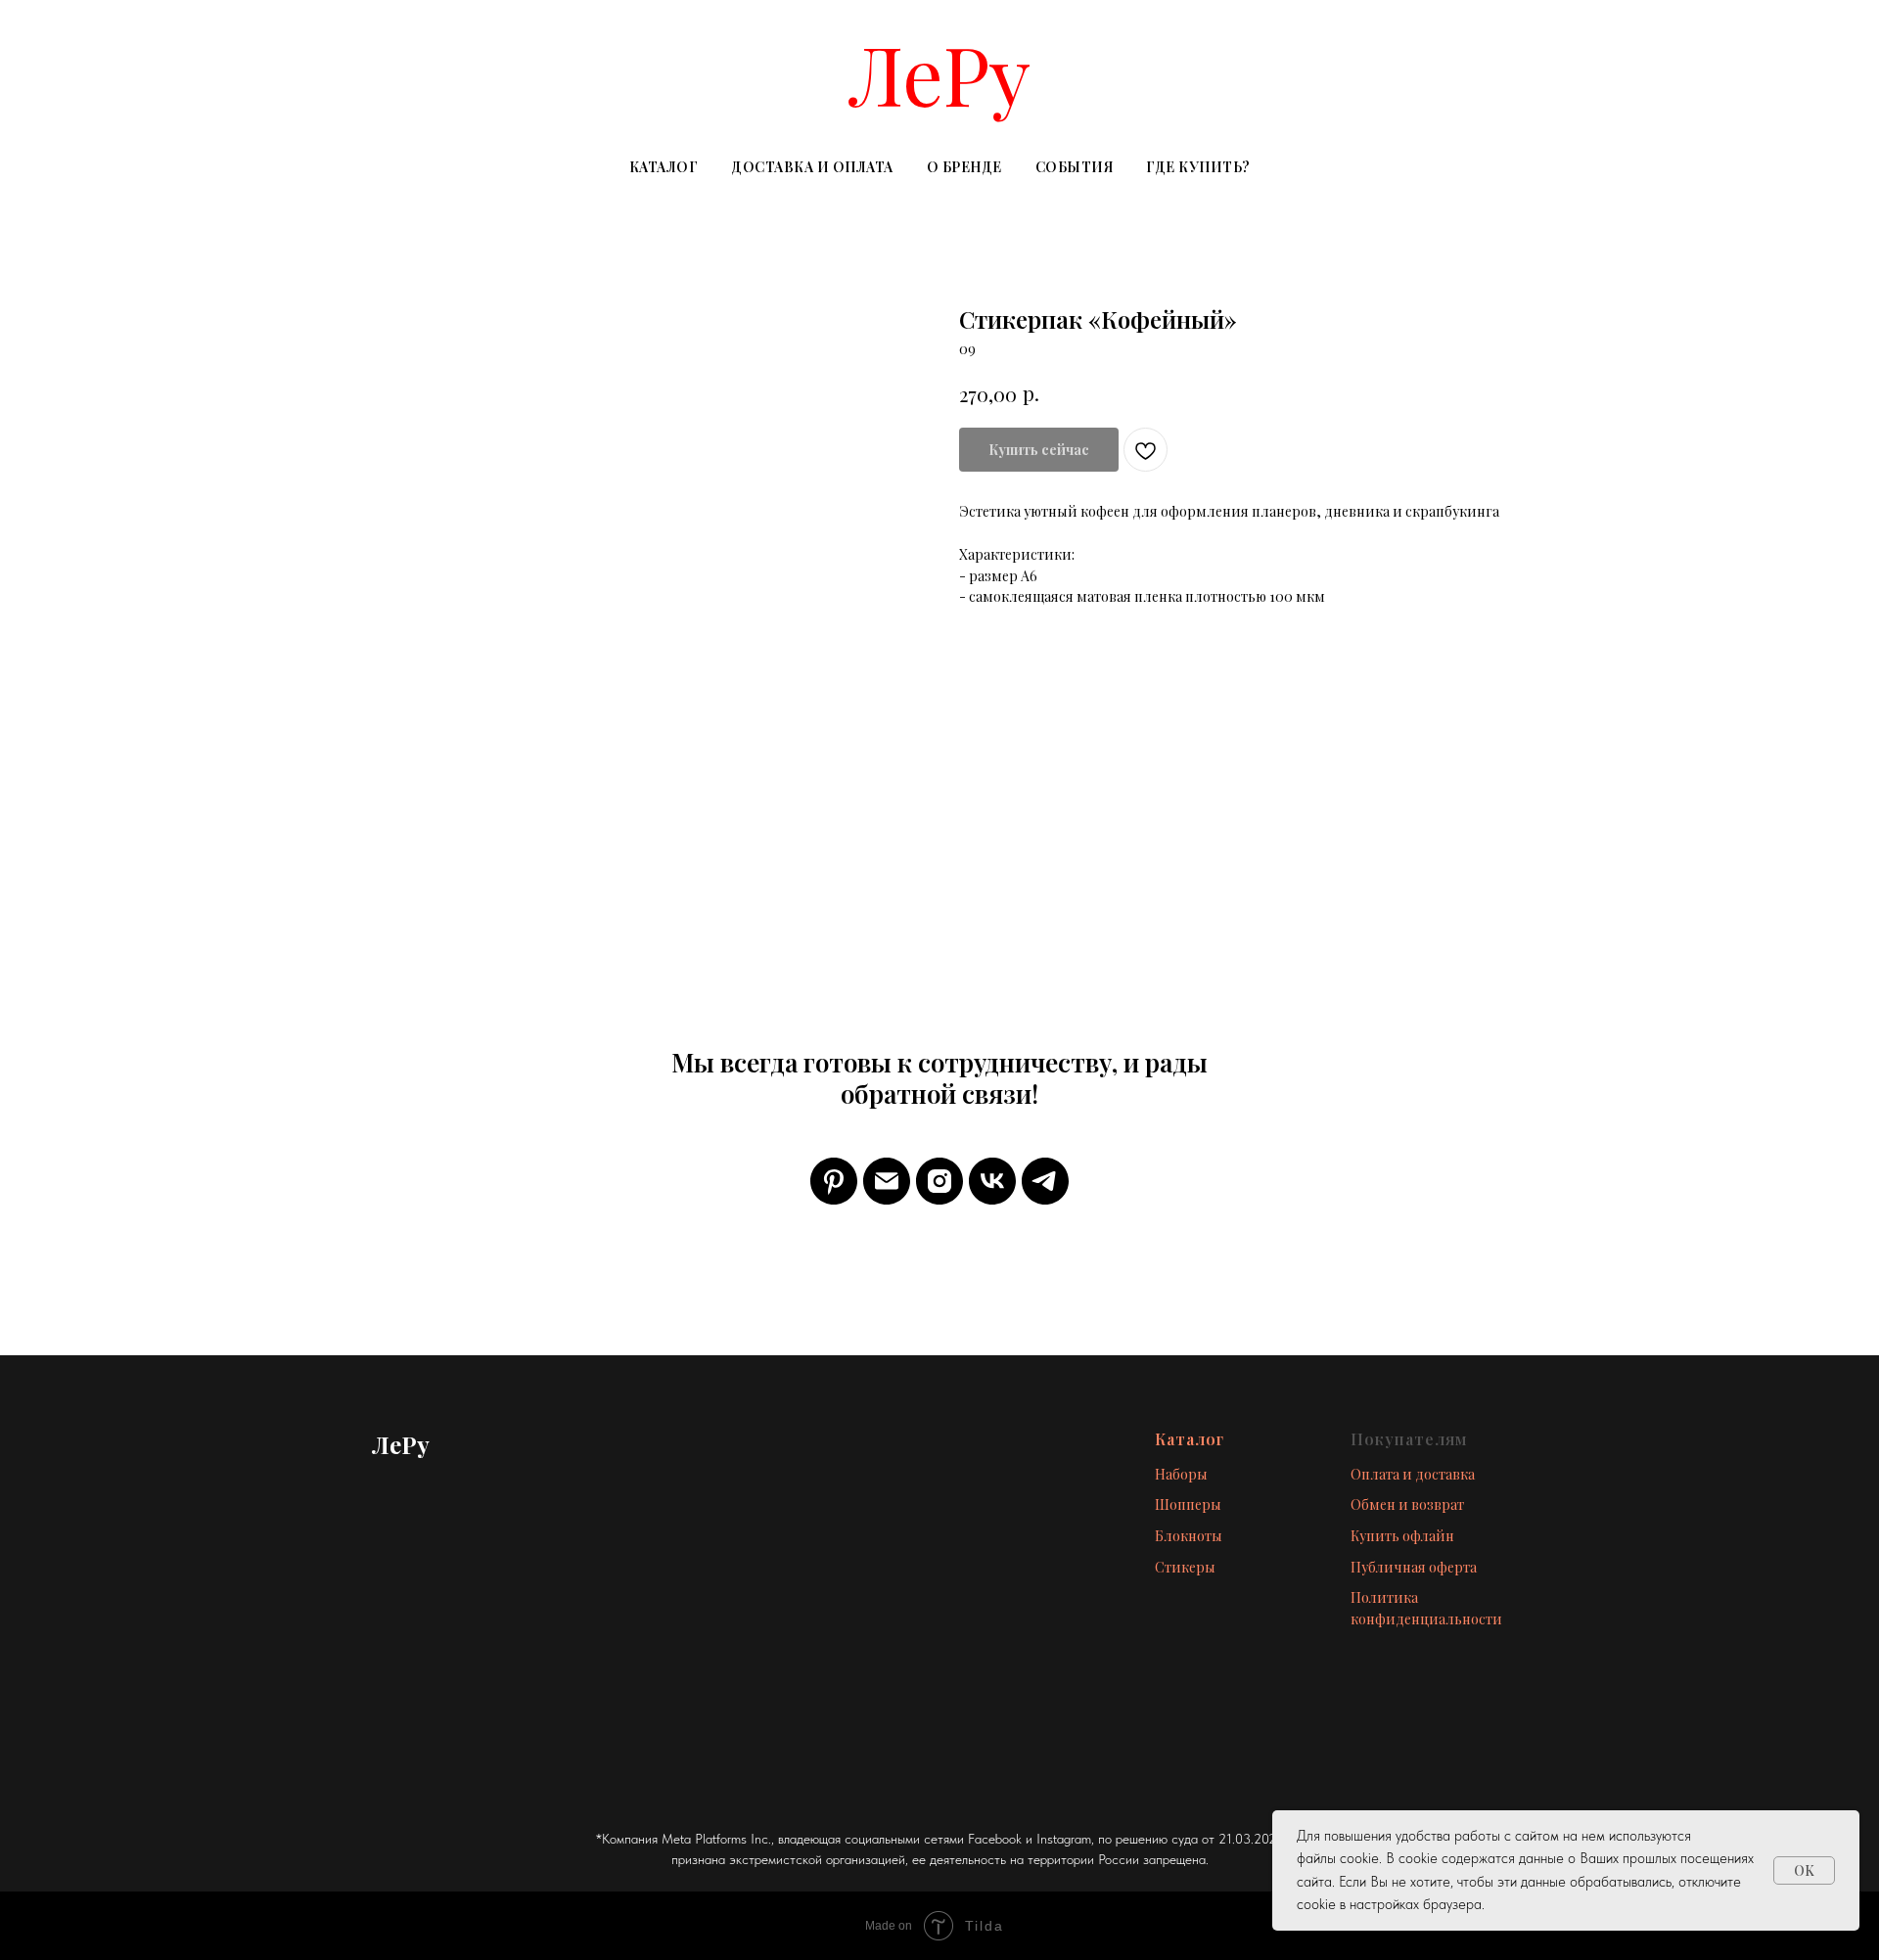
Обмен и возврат (1407, 1504)
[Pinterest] (834, 1181)
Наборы (1181, 1474)
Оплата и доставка (1413, 1474)
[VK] (992, 1181)
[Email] (887, 1181)
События (1075, 167)
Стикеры (1185, 1567)
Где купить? (1198, 167)
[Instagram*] (939, 1181)
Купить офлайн (1402, 1536)
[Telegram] (1045, 1181)
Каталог (664, 167)
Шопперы (1188, 1504)
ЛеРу (939, 73)
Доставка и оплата (812, 167)
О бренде (964, 167)
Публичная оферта (1414, 1567)
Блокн (1176, 1536)
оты (1210, 1536)
